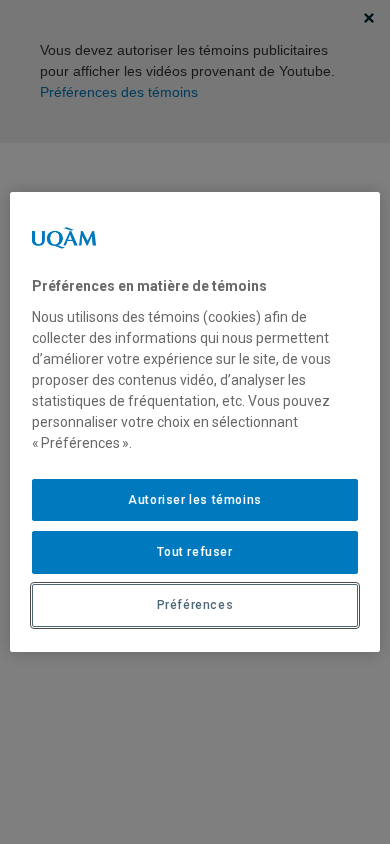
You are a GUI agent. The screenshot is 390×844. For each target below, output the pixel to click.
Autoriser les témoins (195, 500)
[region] (195, 422)
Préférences (195, 605)
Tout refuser (194, 552)
